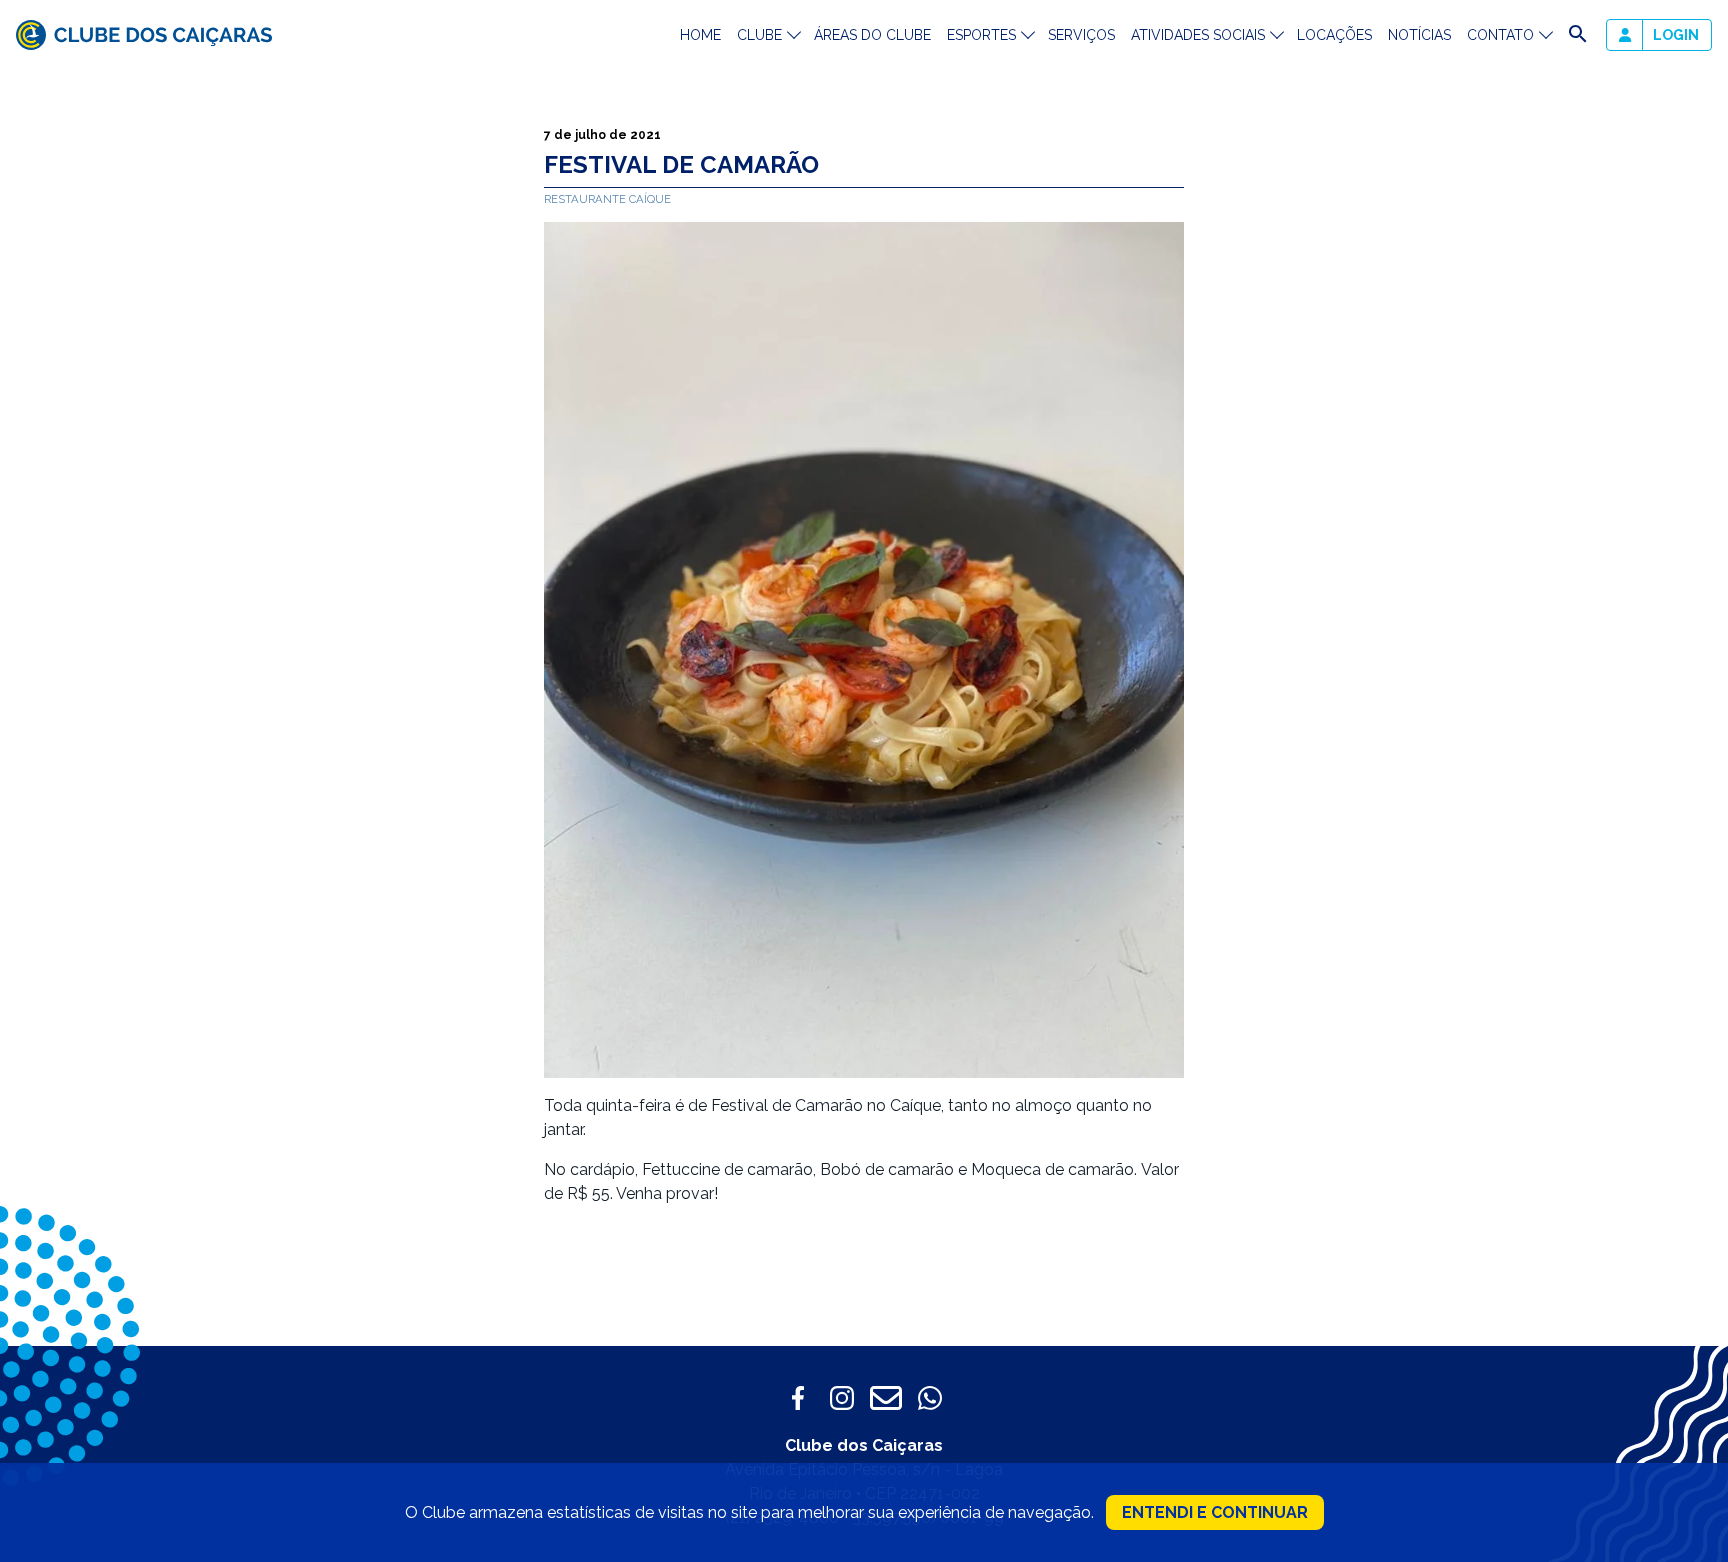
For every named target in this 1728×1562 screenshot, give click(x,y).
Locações (1334, 35)
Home (700, 35)
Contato (1500, 35)
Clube (759, 35)
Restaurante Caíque (607, 199)
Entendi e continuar (1215, 1512)
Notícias (1419, 35)
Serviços (1081, 35)
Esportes (981, 35)
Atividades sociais (1198, 35)
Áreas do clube (872, 35)
